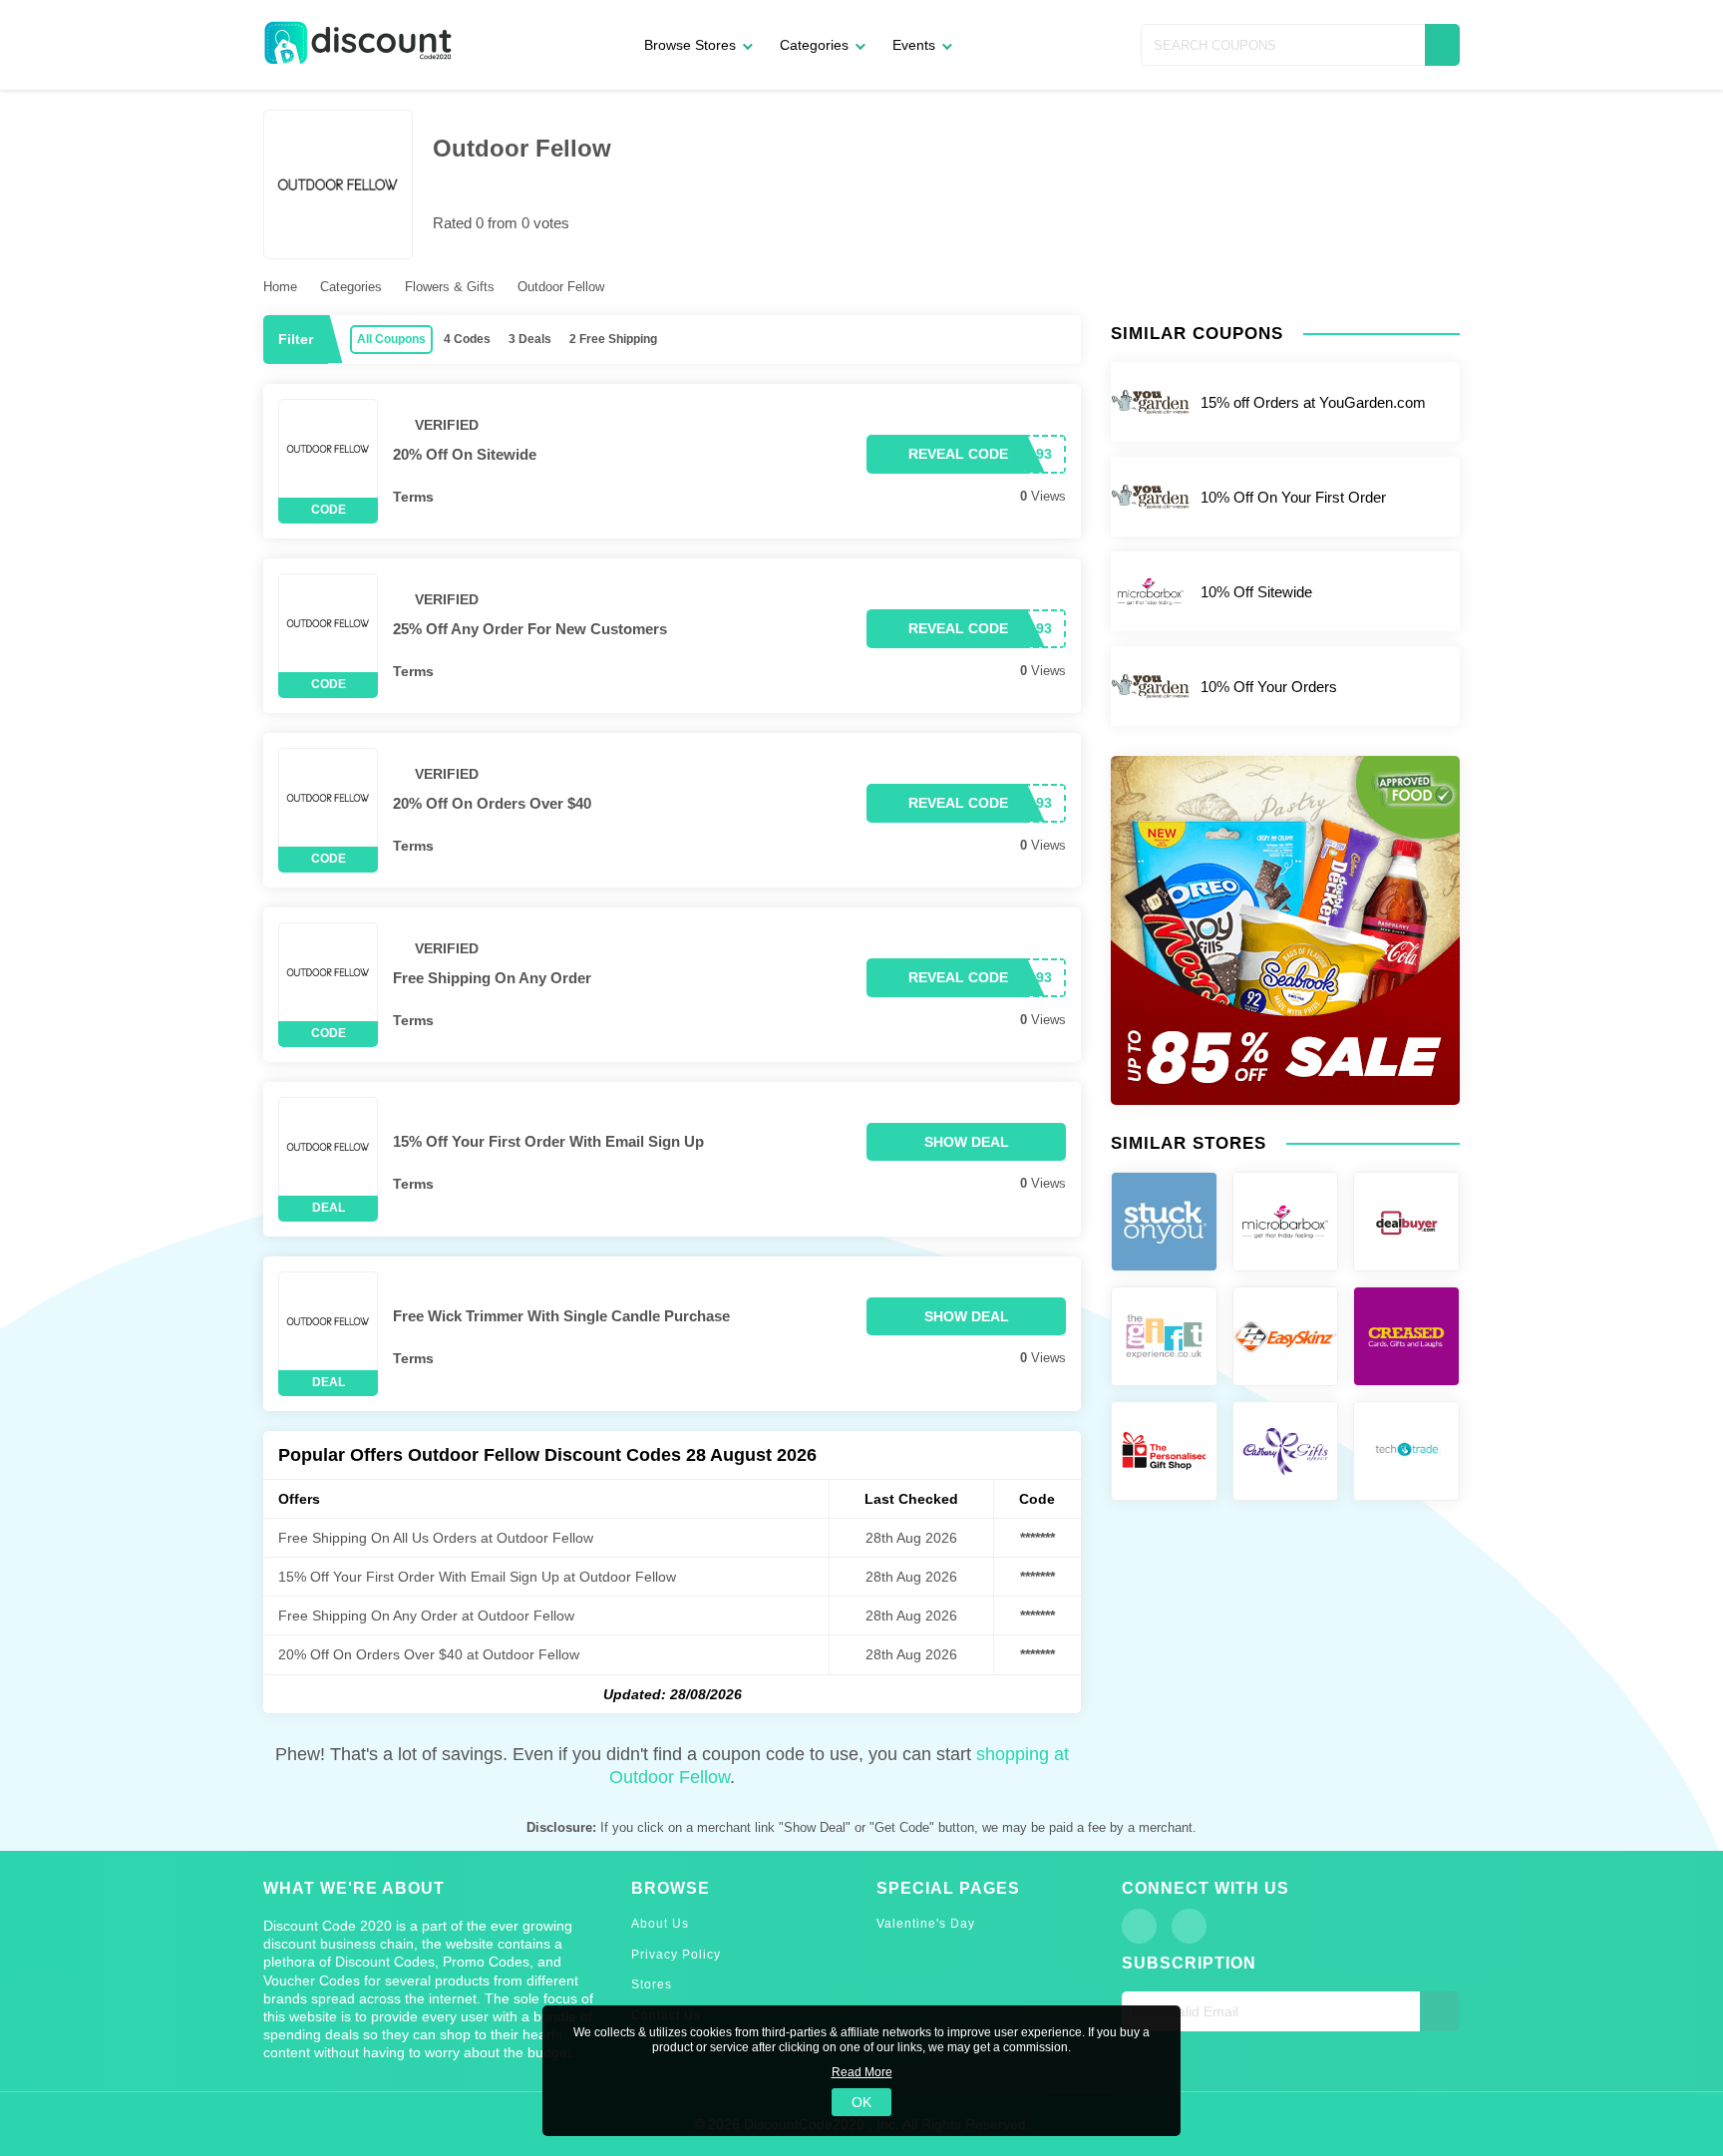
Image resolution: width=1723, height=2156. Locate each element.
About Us (660, 1924)
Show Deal (967, 1142)
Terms (413, 497)
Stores (652, 1984)
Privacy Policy (676, 1955)
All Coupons (391, 339)
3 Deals (530, 339)
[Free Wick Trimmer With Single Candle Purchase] (328, 1321)
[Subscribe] (1440, 2011)
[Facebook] (1139, 1926)
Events (914, 45)
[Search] (1442, 45)
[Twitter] (1189, 1926)
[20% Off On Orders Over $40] (328, 798)
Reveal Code (958, 454)
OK (861, 2102)
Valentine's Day (926, 1924)
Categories (814, 45)
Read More (862, 2072)
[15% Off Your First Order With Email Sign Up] (328, 1147)
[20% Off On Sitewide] (328, 449)
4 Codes (467, 339)
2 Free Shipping (613, 339)
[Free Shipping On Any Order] (328, 972)
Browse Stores (690, 45)
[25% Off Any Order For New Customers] (328, 623)
